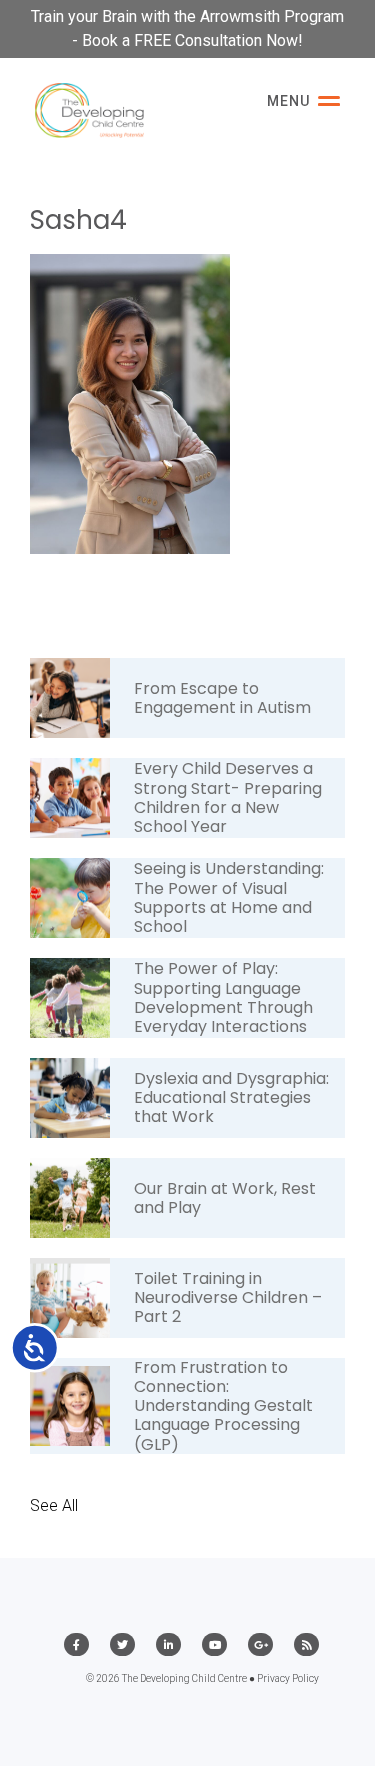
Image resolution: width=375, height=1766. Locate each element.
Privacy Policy (288, 1678)
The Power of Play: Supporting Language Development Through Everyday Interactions (223, 997)
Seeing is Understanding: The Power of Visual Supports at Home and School (229, 897)
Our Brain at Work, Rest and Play (225, 1198)
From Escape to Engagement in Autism (222, 698)
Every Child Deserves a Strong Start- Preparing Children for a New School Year (228, 797)
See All (54, 1505)
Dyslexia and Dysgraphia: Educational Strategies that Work (231, 1097)
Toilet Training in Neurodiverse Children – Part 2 (228, 1297)
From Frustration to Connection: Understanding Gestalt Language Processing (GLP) (223, 1406)
